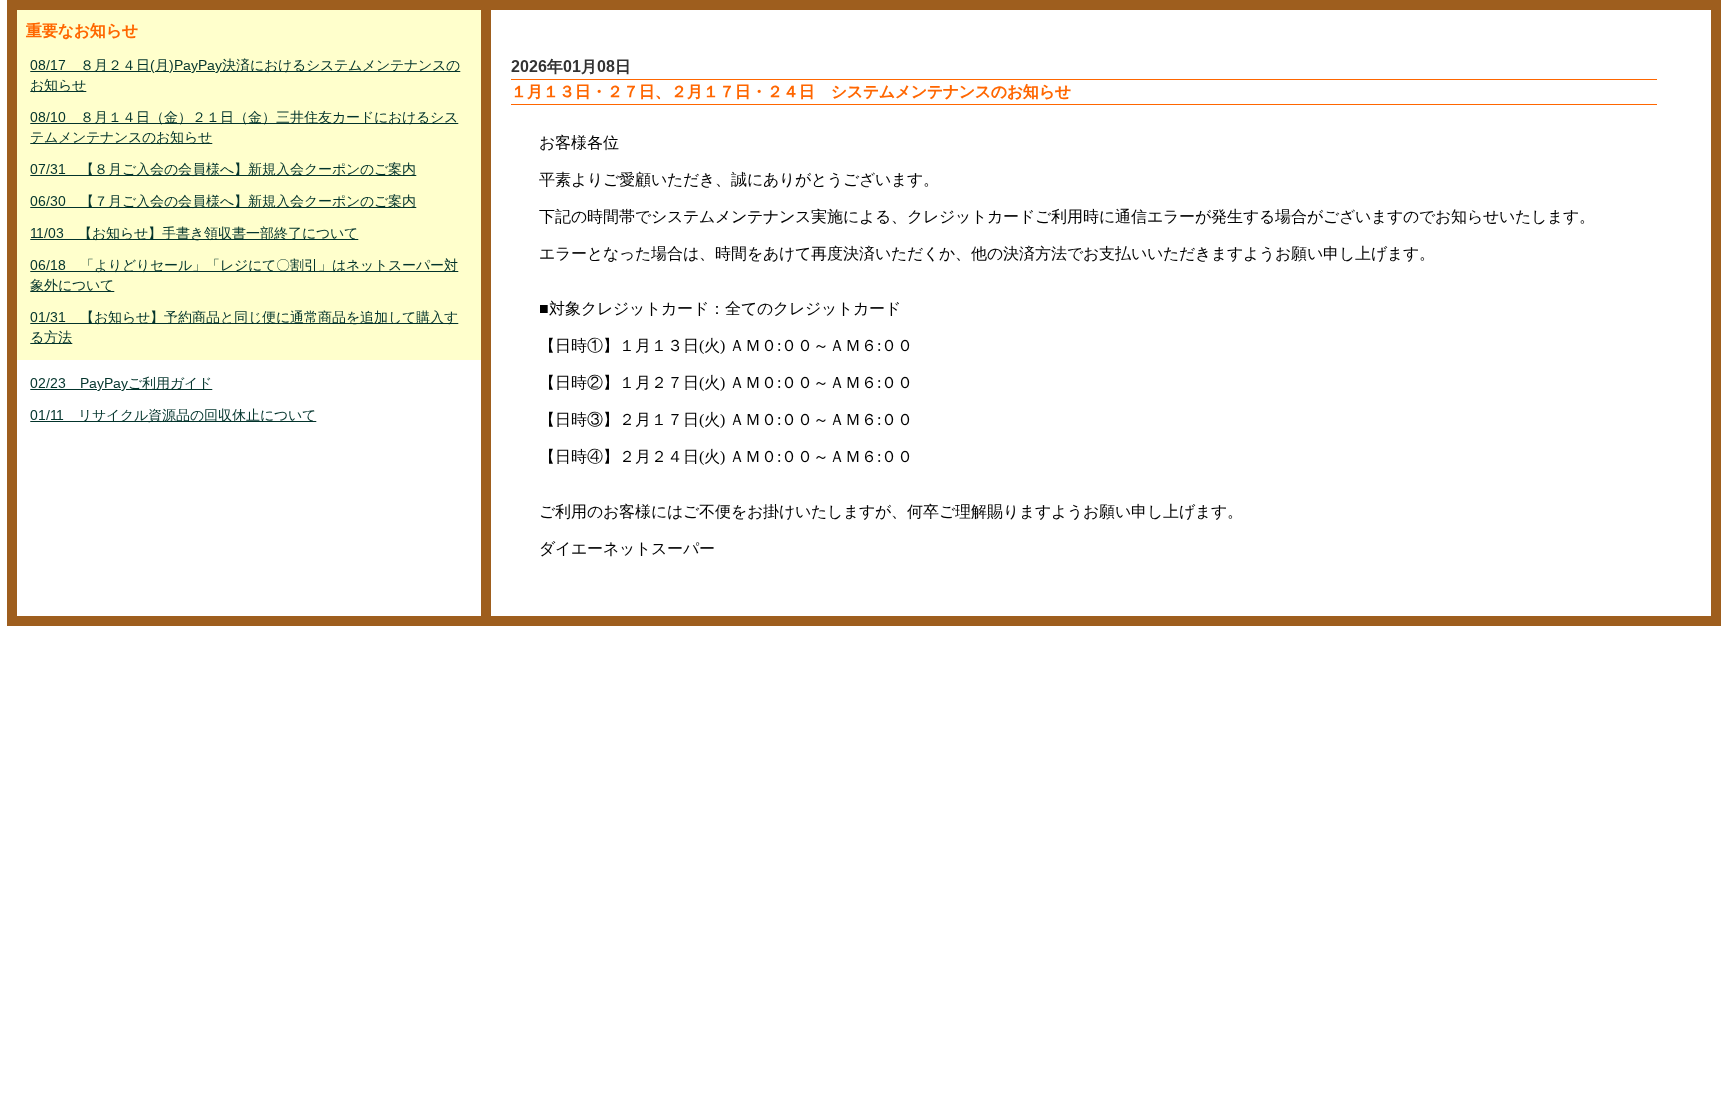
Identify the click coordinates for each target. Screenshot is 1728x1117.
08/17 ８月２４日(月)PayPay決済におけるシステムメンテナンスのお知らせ (245, 75)
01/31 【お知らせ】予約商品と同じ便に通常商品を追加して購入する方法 (244, 327)
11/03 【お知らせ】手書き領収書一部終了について (194, 233)
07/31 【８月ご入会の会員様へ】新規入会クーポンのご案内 (223, 169)
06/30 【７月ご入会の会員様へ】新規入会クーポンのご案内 (223, 201)
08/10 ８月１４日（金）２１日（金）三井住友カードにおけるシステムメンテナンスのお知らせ (244, 127)
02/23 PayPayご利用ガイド (121, 383)
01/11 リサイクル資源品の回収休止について (173, 415)
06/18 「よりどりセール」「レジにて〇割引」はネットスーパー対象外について (244, 275)
